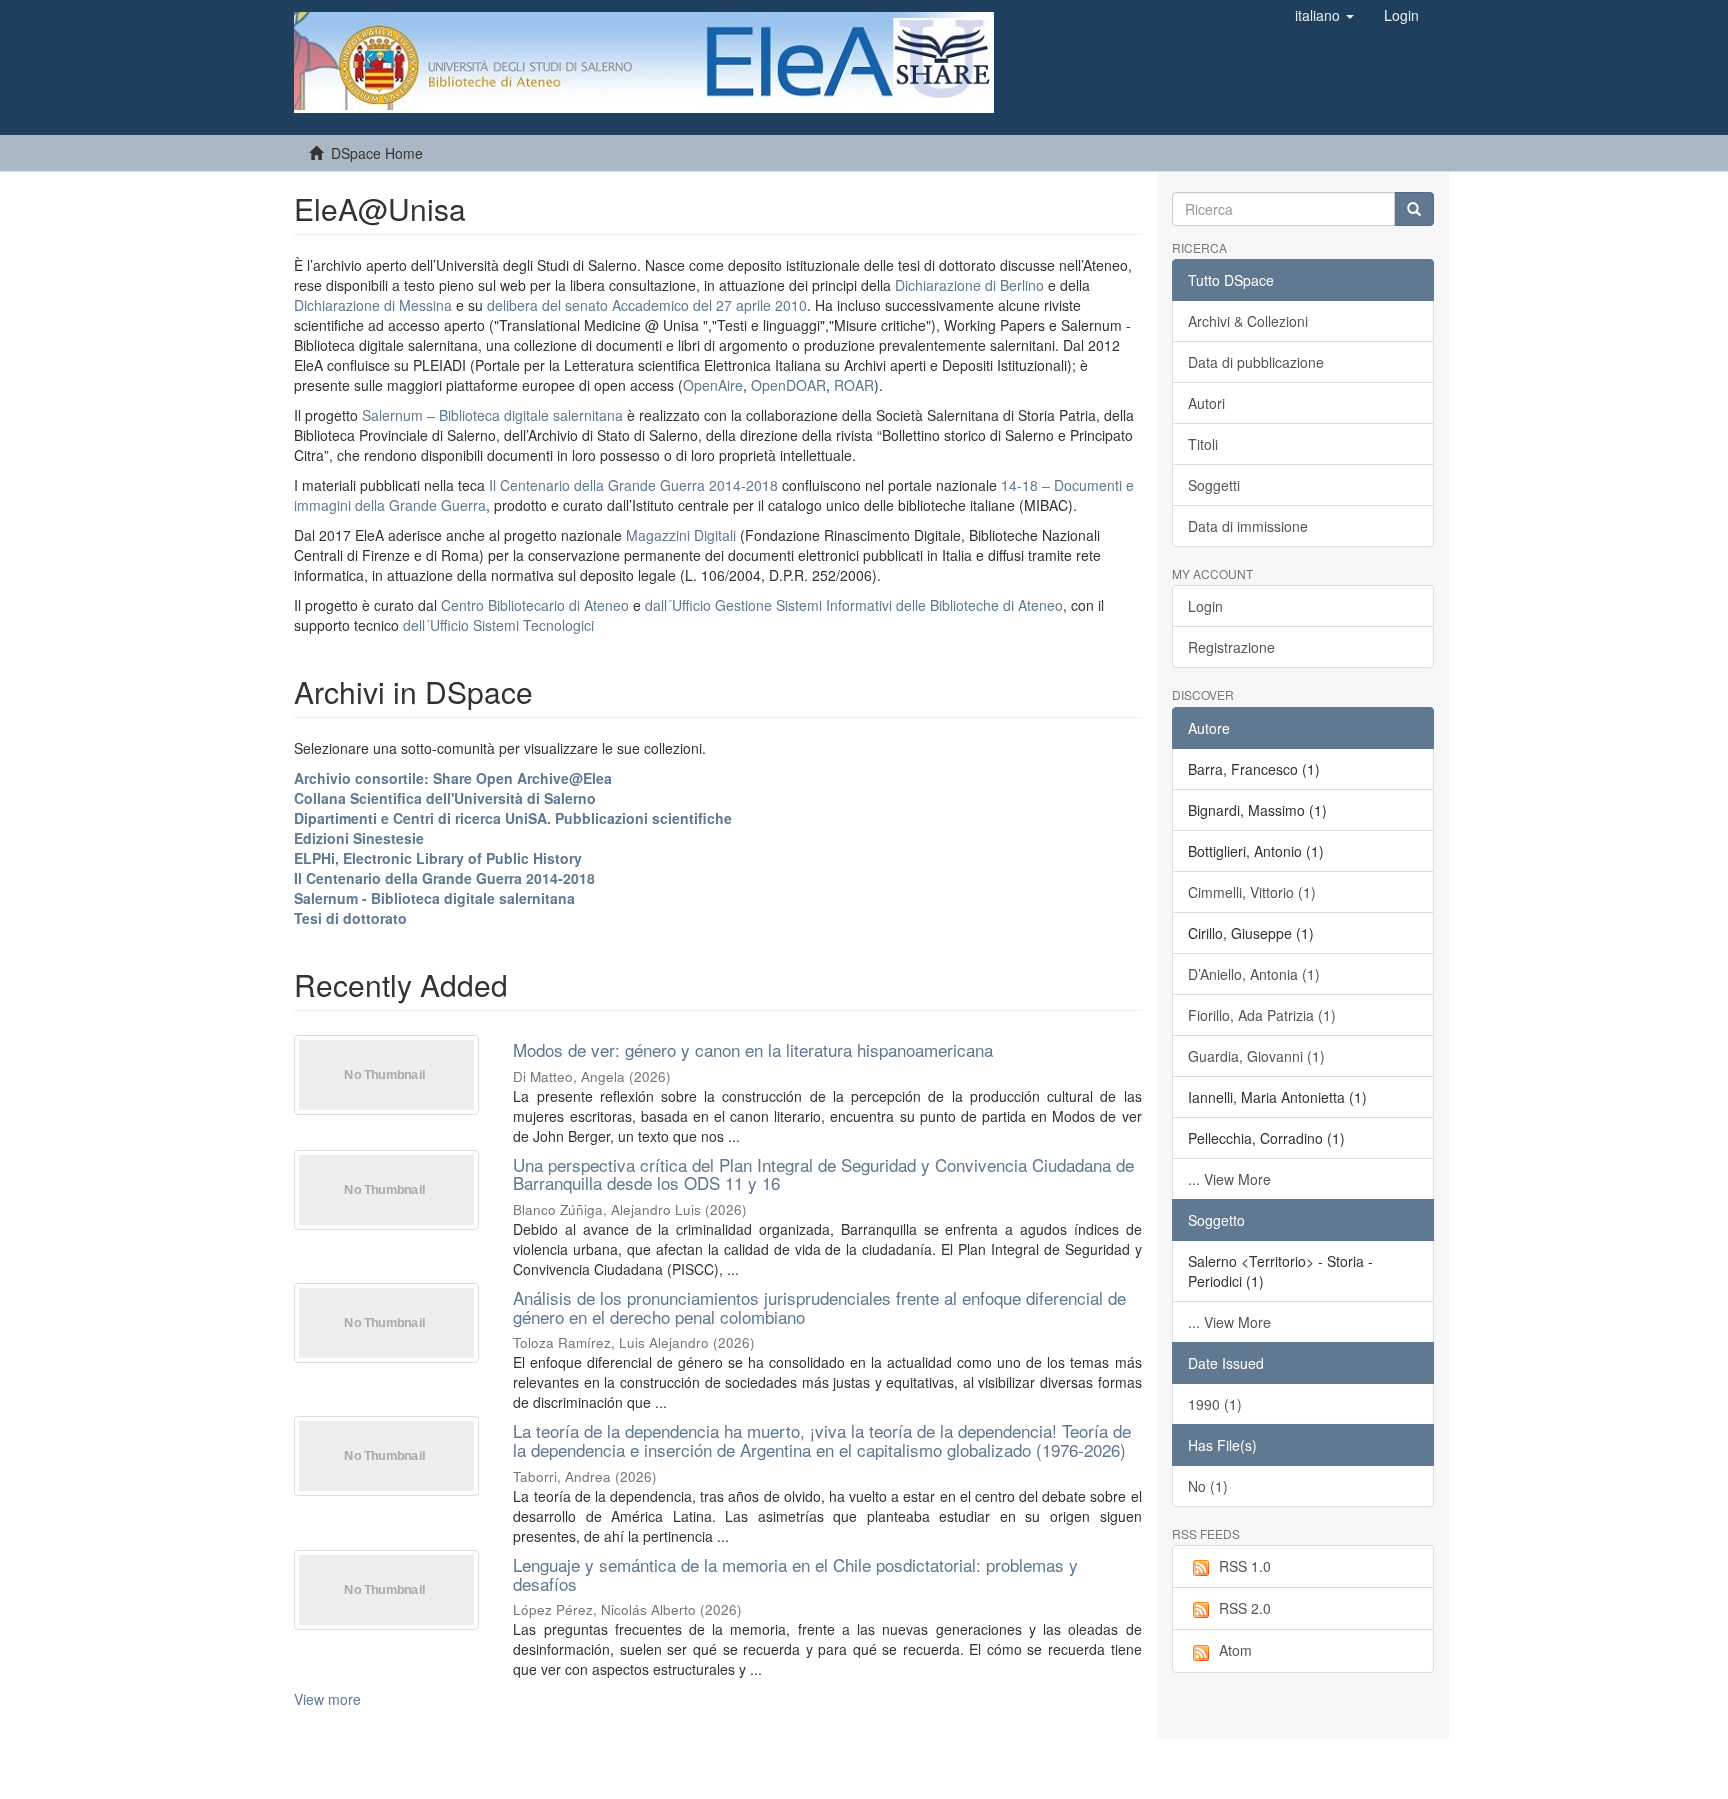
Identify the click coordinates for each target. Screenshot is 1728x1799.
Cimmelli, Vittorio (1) (1252, 892)
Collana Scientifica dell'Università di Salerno (445, 798)
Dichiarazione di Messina (373, 305)
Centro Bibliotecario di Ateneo (535, 605)
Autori (1206, 403)
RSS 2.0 (1245, 1608)
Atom (1235, 1650)
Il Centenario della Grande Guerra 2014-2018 (633, 485)
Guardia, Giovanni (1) (1256, 1056)
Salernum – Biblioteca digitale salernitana (494, 415)
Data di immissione (1248, 526)
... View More (1229, 1179)
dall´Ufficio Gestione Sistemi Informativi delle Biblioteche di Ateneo (854, 605)
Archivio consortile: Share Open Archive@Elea (453, 778)
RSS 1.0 (1245, 1566)
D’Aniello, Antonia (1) (1254, 974)
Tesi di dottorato (350, 918)
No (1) (1208, 1486)
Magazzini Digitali (681, 535)
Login (1205, 606)
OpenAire (713, 385)
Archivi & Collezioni (1248, 321)
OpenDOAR (788, 385)
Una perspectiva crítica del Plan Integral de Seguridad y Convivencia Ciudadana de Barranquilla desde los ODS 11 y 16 (823, 1174)
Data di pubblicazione (1256, 362)
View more (327, 1699)
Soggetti (1214, 485)
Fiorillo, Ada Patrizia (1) (1262, 1015)
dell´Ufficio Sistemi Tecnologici (498, 625)
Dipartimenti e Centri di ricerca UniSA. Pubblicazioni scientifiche (513, 818)
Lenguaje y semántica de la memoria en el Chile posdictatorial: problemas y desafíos (795, 1574)
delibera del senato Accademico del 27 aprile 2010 (647, 305)
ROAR (854, 385)
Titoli (1203, 444)
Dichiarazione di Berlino (971, 285)
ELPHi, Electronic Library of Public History (438, 858)
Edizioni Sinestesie (359, 838)
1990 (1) (1215, 1404)
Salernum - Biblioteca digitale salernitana (434, 898)
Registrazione (1231, 647)
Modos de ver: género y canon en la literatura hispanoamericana (753, 1049)
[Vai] (1414, 209)
